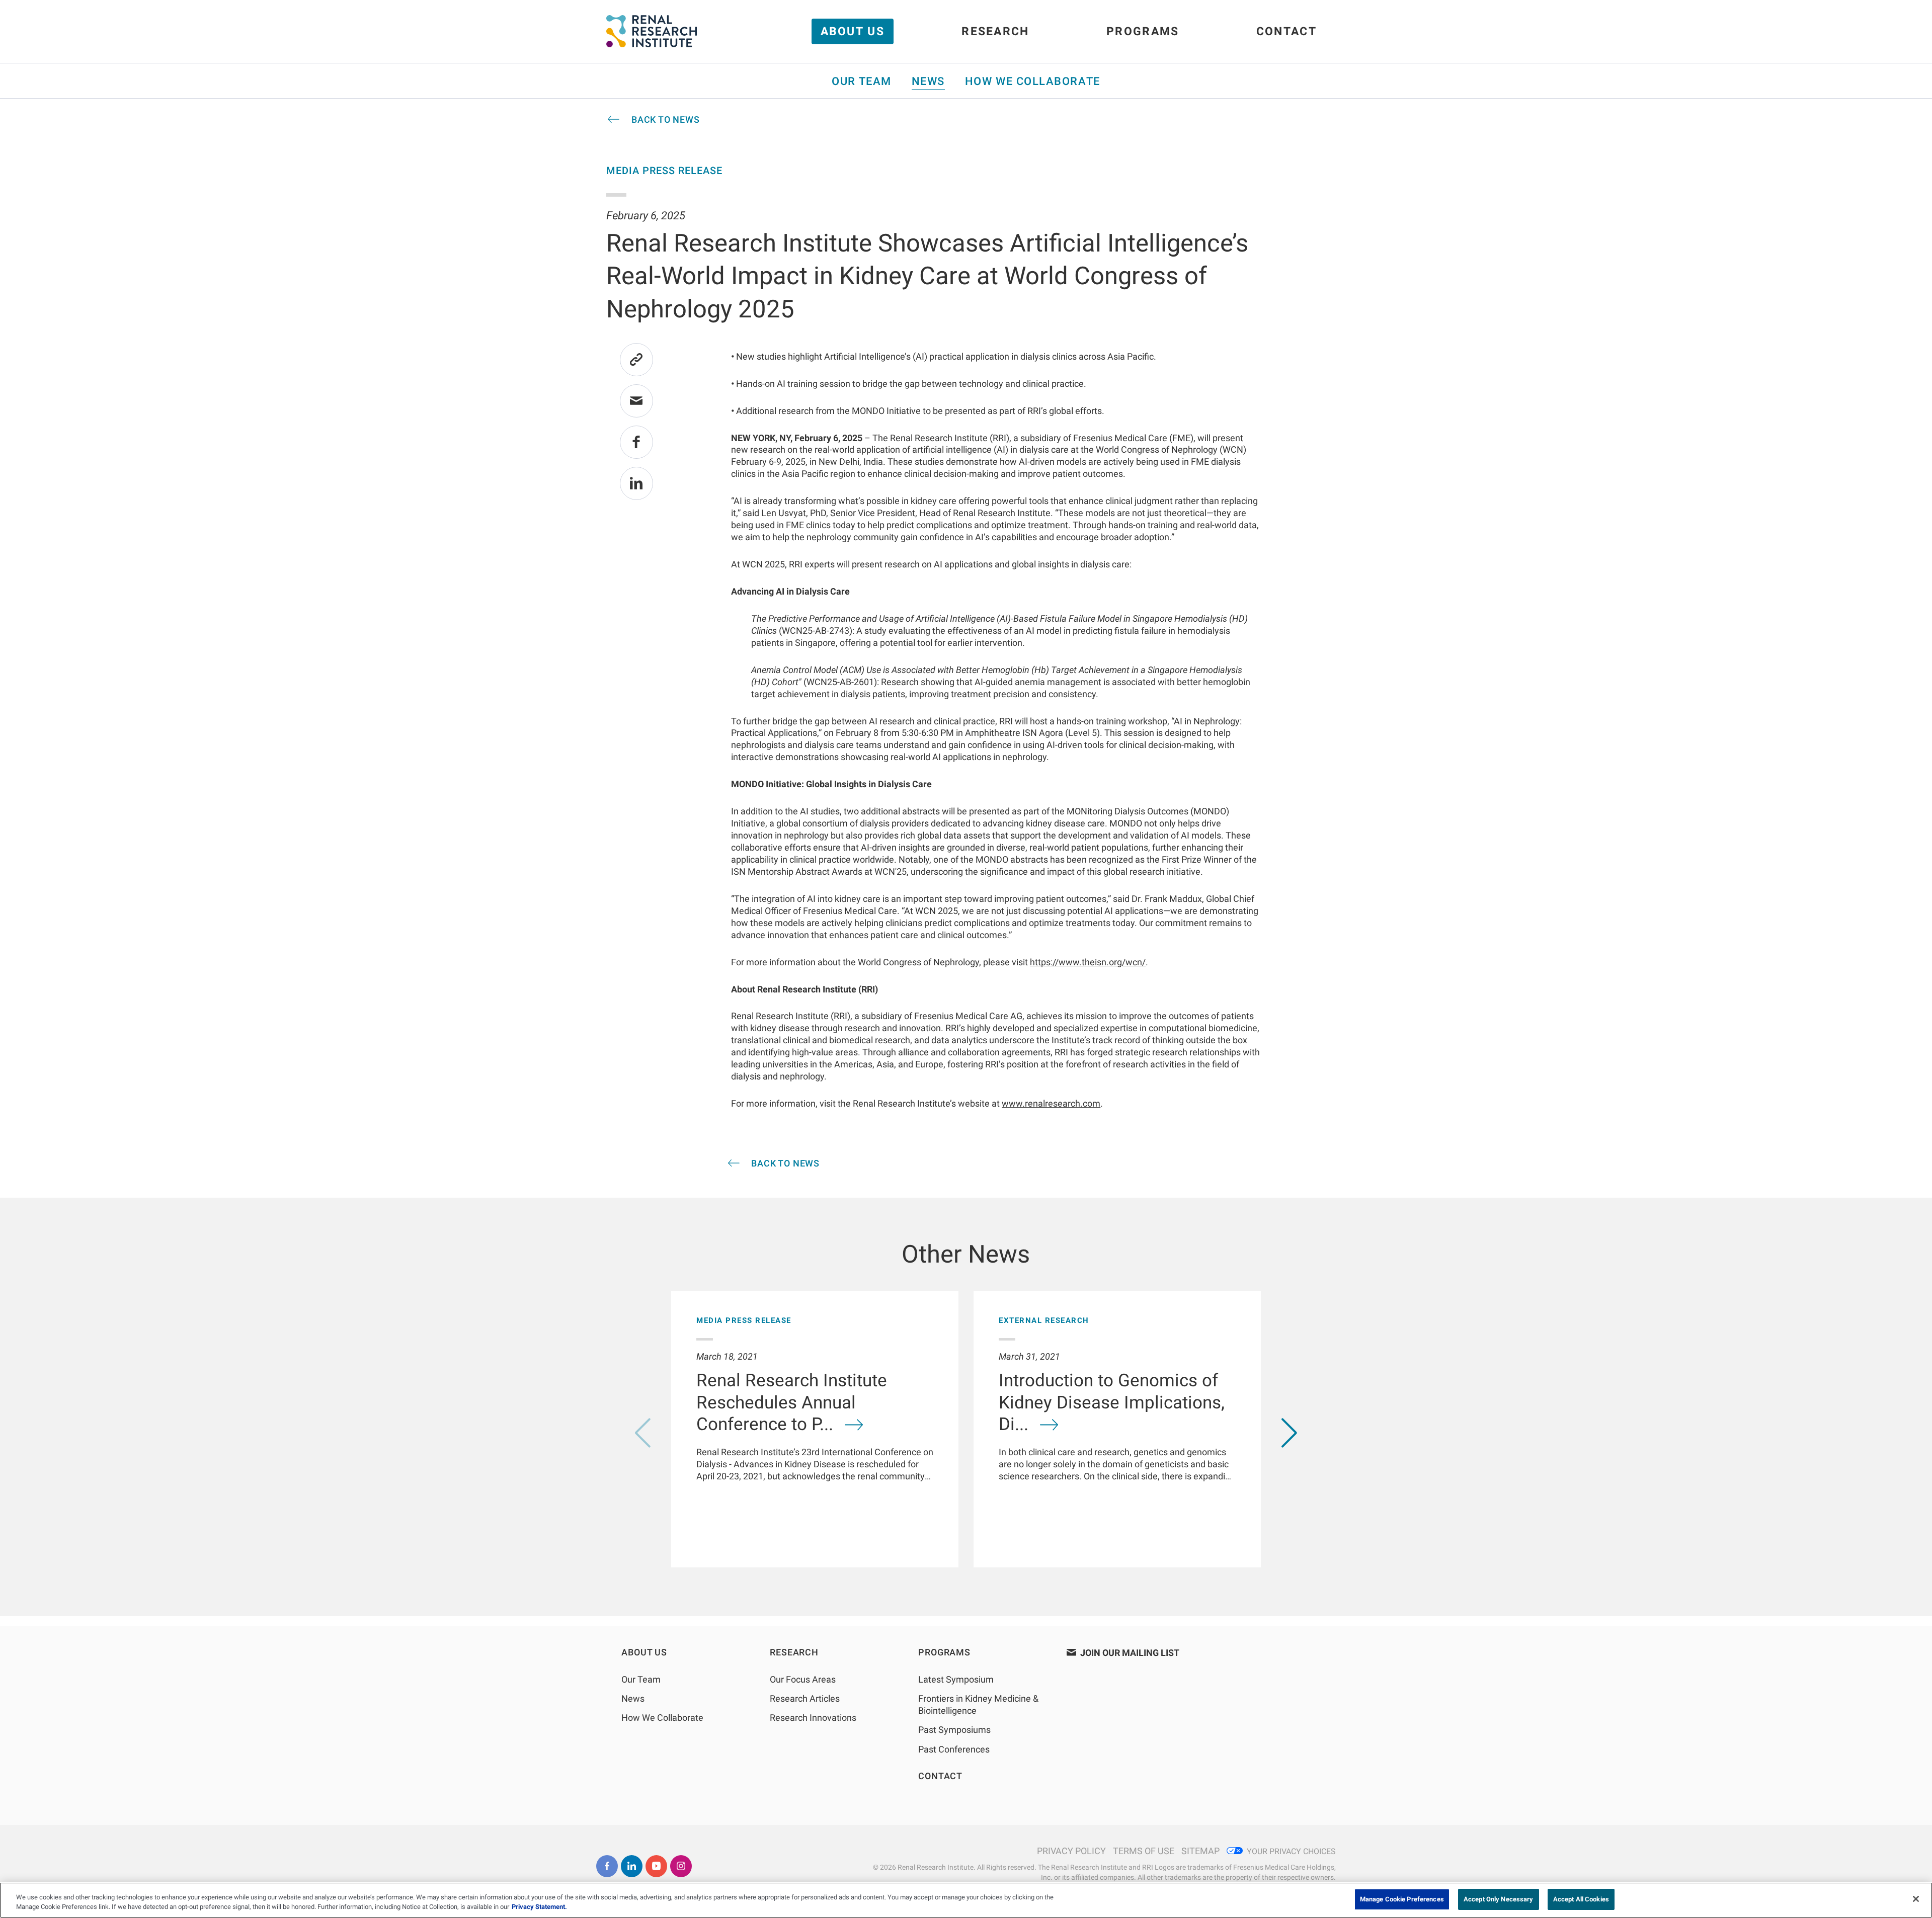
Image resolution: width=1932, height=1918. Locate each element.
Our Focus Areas (803, 1679)
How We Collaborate (1033, 81)
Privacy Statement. (539, 1907)
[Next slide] (1289, 1433)
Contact (1286, 31)
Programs (1143, 31)
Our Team (861, 81)
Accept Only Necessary (1499, 1899)
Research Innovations (813, 1718)
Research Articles (805, 1698)
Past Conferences (954, 1749)
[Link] (636, 359)
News (928, 81)
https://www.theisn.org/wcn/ (1088, 962)
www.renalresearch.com (1051, 1103)
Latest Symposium (956, 1679)
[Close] (1916, 1899)
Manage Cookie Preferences (1402, 1899)
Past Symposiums (954, 1730)
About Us (853, 31)
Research (995, 31)
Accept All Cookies (1581, 1899)
